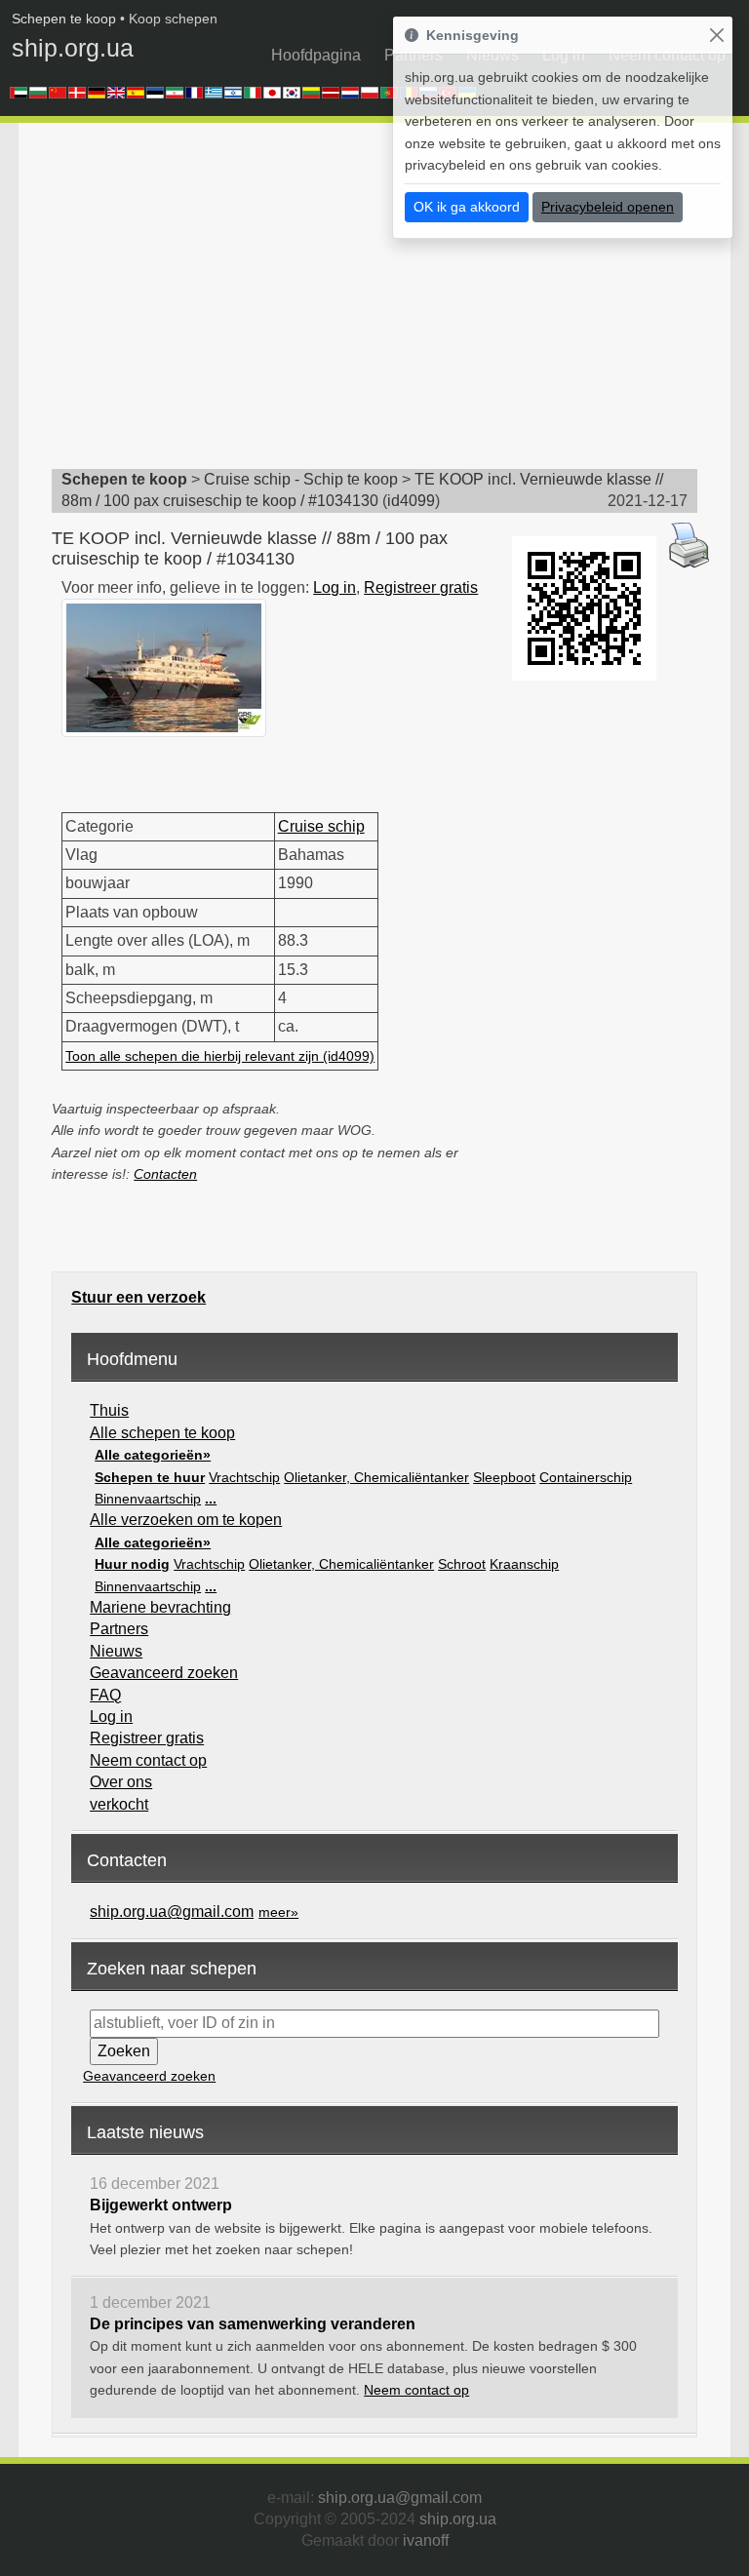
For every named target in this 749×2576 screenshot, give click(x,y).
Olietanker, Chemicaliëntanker (376, 1477)
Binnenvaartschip (148, 1499)
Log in (335, 587)
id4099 (411, 501)
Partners (119, 1629)
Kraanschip (524, 1564)
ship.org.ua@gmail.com (172, 1912)
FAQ (105, 1695)
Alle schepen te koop (162, 1433)
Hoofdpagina (316, 55)
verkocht (119, 1804)
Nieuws (116, 1651)
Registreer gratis (421, 587)
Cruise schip (321, 826)
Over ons (121, 1782)
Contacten (165, 1174)
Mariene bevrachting (160, 1607)
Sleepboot (504, 1477)
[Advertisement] (400, 302)
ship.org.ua (73, 48)
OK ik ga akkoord (467, 207)
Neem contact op (148, 1760)
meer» (278, 1912)
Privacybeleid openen (608, 207)
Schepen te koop (64, 19)
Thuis (109, 1410)
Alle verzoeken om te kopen (186, 1520)
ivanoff (426, 2540)
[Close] (716, 36)
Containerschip (586, 1477)
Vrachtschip (244, 1477)
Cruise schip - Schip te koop (301, 479)
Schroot (462, 1564)
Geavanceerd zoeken (164, 1673)
